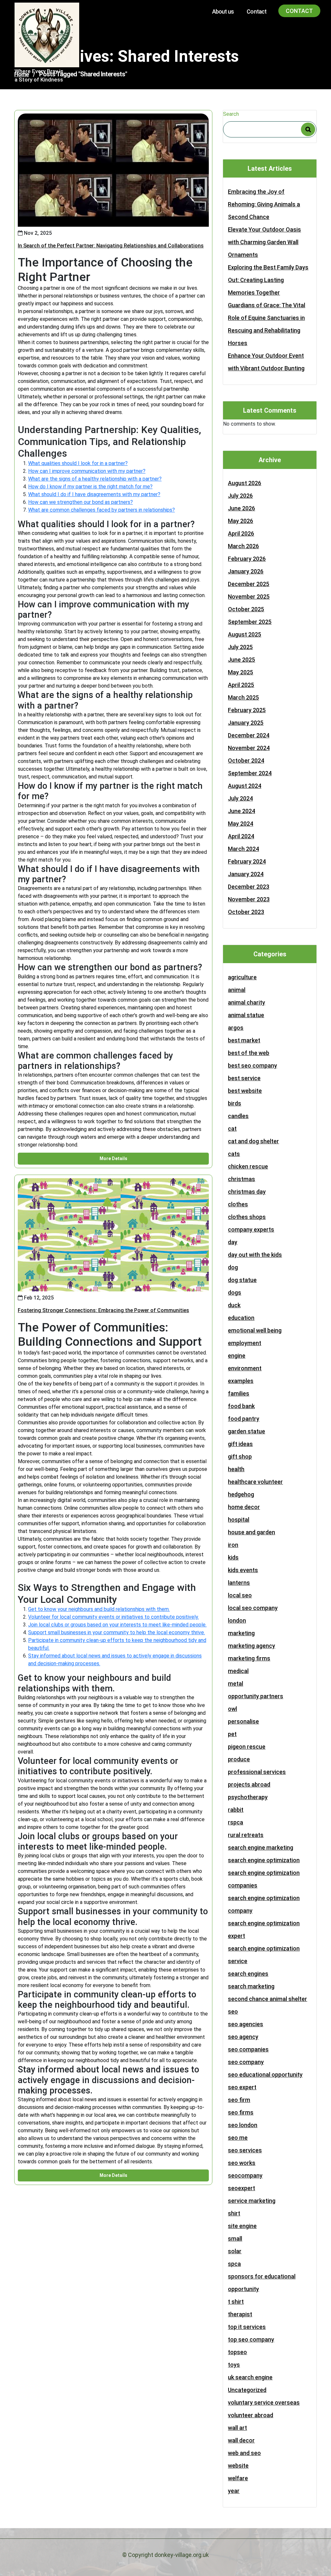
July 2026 (240, 496)
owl (232, 1709)
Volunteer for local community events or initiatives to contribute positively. (113, 1617)
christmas (241, 1179)
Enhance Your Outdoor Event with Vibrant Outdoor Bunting (266, 362)
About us (223, 11)
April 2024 (241, 836)
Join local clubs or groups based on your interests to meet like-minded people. (117, 1625)
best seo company (252, 1065)
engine (237, 1356)
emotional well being (255, 1330)
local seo (240, 1595)
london (237, 1620)
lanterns (239, 1583)
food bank (241, 1406)
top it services (247, 2327)
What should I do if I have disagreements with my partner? (94, 494)
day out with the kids (255, 1255)
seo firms (241, 2112)
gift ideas (240, 1444)
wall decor (241, 2440)
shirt (234, 2213)
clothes (238, 1204)
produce (239, 1759)
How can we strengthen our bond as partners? (80, 502)
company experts (251, 1229)
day (233, 1242)
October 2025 (246, 609)
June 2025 (241, 660)
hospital (239, 1520)
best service (244, 1078)
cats (234, 1154)
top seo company (251, 2339)
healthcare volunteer (255, 1482)
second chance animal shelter (267, 1999)
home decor (244, 1507)
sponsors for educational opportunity (262, 2283)
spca (234, 2264)
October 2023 (246, 912)
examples (241, 1381)
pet (232, 1734)
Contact (256, 11)
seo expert (242, 2087)
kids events (243, 1570)
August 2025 (245, 634)
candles (238, 1116)
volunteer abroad (251, 2415)
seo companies (248, 2049)
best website (245, 1091)
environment (245, 1368)
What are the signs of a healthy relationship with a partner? (95, 479)
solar (235, 2251)
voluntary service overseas (264, 2402)
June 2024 (241, 811)
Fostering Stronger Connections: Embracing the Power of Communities (103, 1310)
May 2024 (240, 824)
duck (234, 1305)
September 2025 (250, 622)
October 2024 (246, 761)
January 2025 (246, 723)
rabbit (236, 1810)
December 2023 (249, 887)
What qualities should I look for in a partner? (78, 463)
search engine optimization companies (264, 1879)
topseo (237, 2352)
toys (234, 2365)
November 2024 (249, 748)
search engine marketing (261, 1848)
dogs (235, 1293)
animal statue (246, 1015)
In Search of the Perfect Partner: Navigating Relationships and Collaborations (111, 246)
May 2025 (240, 672)
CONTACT (299, 11)
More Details (113, 1158)
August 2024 (245, 786)
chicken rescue (248, 1166)
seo (233, 2011)
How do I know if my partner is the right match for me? (90, 487)
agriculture (242, 977)
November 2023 (249, 899)
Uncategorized (247, 2390)
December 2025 (249, 584)
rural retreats (246, 1835)
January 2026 (246, 571)
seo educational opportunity (265, 2075)
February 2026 (247, 559)
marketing (241, 1633)
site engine (242, 2226)
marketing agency (251, 1646)
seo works (242, 2163)
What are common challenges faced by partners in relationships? (101, 510)
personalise (243, 1721)
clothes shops (247, 1217)
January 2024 (246, 874)
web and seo (244, 2453)
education (241, 1318)
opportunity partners (256, 1696)
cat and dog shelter (253, 1141)
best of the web (249, 1053)
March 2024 (243, 849)
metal (235, 1684)
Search (231, 114)
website (238, 2466)
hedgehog (241, 1494)
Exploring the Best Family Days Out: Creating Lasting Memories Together (268, 280)
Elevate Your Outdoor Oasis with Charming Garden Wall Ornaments (264, 242)
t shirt (236, 2302)
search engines (248, 1974)
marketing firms (249, 1658)
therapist (240, 2314)
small (235, 2239)
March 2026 (243, 546)
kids (233, 1557)
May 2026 (240, 521)
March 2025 (243, 697)
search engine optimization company (264, 1904)
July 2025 (240, 647)
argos (236, 1028)
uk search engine (250, 2377)
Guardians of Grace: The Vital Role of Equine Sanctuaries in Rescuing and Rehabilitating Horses (267, 324)
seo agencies (246, 2024)
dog (233, 1267)
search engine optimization (264, 1860)
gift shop (240, 1456)
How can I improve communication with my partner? (87, 471)
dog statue (242, 1280)
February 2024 (247, 861)
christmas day (247, 1192)
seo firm (239, 2100)
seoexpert (241, 2188)
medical (238, 1671)
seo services (245, 2150)
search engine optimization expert (264, 1929)
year (234, 2491)
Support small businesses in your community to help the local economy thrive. (117, 1632)
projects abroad (249, 1784)
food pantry (244, 1419)
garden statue (246, 1431)
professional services (257, 1772)
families (239, 1393)
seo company (246, 2062)
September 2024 (250, 773)
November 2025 (249, 597)
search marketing (251, 1986)
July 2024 (240, 798)
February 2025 (247, 710)
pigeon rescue (247, 1747)
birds (235, 1103)
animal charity (246, 1002)
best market (244, 1040)
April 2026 (241, 533)
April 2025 (241, 685)
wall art (237, 2428)
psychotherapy (248, 1797)
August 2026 (245, 483)
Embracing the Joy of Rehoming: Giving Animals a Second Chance (264, 204)
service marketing (252, 2201)
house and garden (251, 1532)
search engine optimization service (264, 1955)
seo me (238, 2138)
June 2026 (241, 508)
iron (233, 1545)
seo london (243, 2125)
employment (245, 1343)
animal (237, 990)
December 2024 (249, 735)
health (236, 1469)
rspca (235, 1822)
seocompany (245, 2175)
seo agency (243, 2037)
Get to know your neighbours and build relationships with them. (99, 1609)
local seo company (253, 1608)
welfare (238, 2478)
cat (232, 1129)
